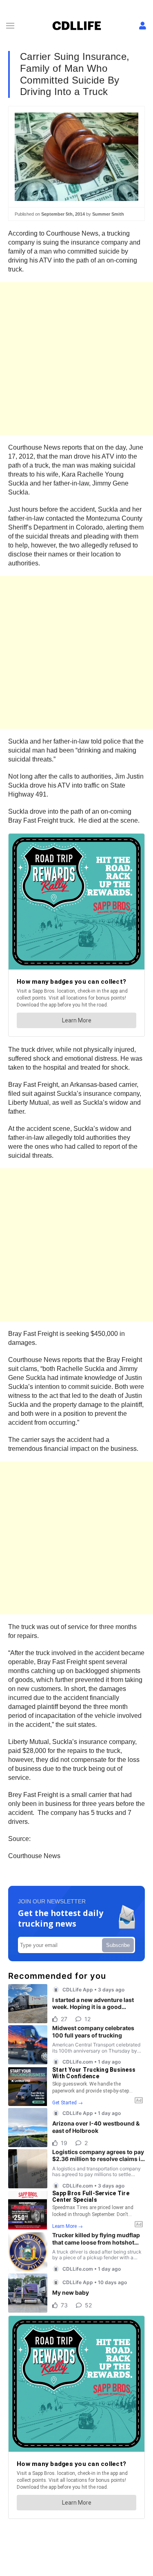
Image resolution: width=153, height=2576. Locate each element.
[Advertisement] (76, 359)
